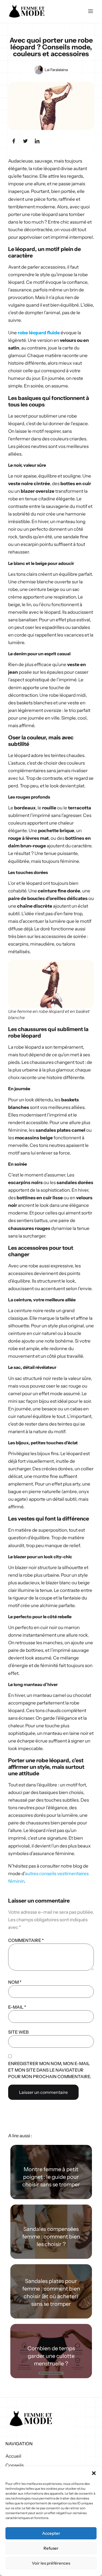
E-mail (17, 2007)
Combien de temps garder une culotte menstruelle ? (51, 2356)
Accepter (51, 2533)
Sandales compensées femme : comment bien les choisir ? (51, 2237)
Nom (15, 1982)
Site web (18, 2032)
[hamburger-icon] (90, 12)
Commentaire (26, 1940)
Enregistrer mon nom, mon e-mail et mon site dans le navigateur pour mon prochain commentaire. (50, 2070)
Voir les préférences (51, 2563)
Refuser (51, 2548)
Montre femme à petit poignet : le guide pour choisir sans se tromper (51, 2177)
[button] (94, 2473)
